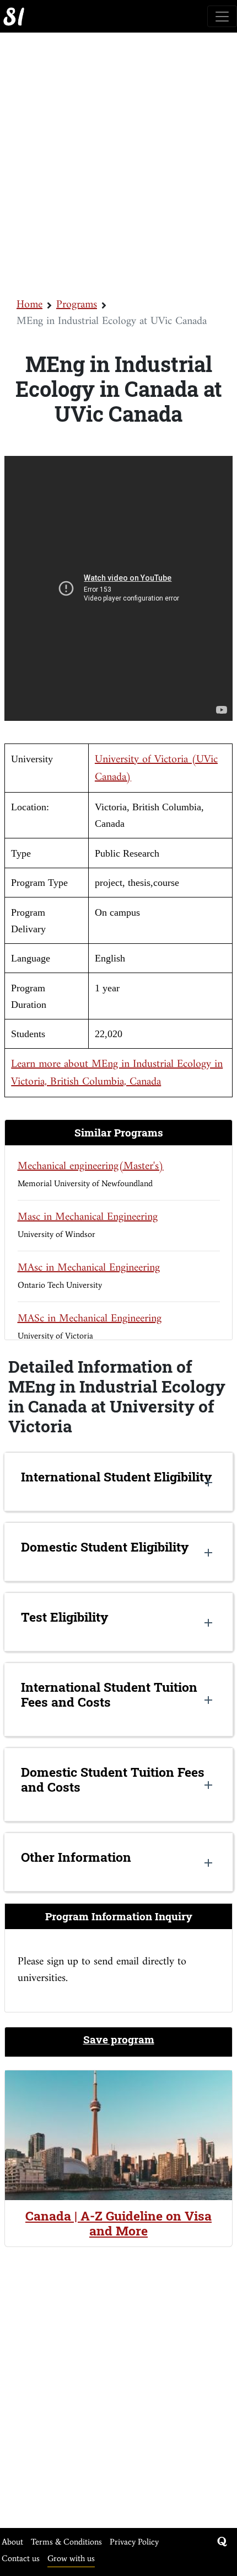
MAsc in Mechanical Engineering (89, 1268)
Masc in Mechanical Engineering (88, 1217)
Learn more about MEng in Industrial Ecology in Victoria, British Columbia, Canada (117, 1073)
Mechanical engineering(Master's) (91, 1167)
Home (29, 305)
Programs (77, 305)
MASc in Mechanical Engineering (90, 1319)
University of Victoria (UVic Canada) (156, 769)
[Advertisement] (118, 164)
